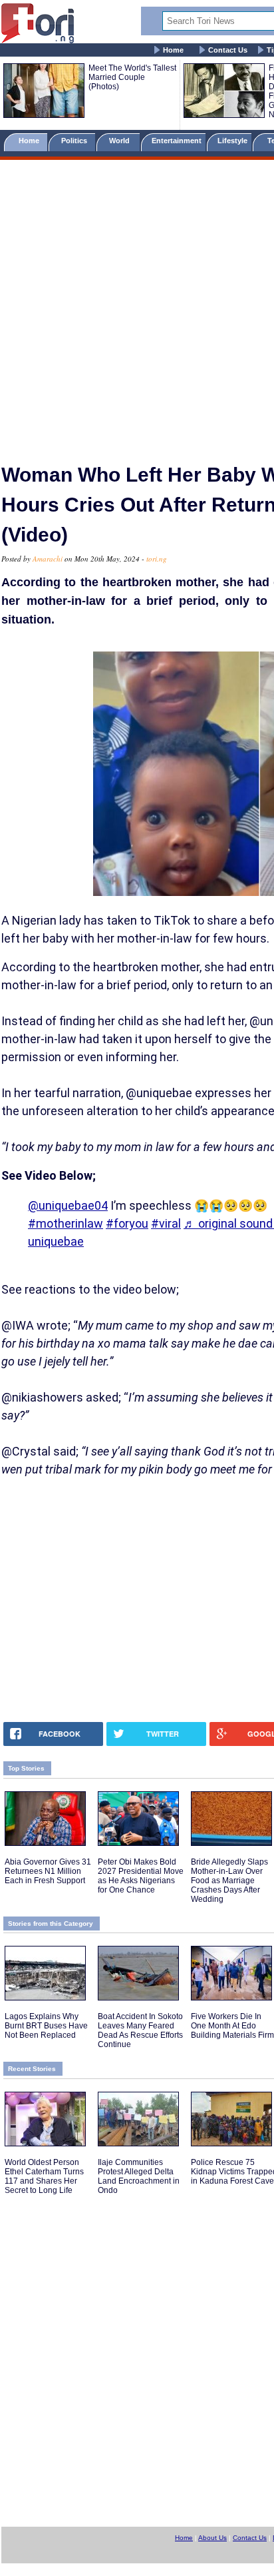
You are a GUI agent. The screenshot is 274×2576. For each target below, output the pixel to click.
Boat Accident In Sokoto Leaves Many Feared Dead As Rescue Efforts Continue (140, 2030)
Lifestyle (232, 141)
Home (173, 50)
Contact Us (228, 50)
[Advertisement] (137, 306)
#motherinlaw (66, 1223)
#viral (166, 1223)
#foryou (127, 1223)
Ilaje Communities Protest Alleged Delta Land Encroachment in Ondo (139, 2176)
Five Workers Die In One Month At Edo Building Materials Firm (232, 2026)
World (121, 141)
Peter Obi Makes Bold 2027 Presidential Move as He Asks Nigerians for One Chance (141, 1876)
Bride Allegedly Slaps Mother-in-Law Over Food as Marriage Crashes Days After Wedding (229, 1881)
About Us (212, 2538)
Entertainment (177, 141)
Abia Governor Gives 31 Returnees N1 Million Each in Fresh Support (48, 1871)
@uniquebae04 (68, 1205)
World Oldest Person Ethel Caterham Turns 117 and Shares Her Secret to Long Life (44, 2176)
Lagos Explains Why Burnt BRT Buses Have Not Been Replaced (46, 2026)
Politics (75, 141)
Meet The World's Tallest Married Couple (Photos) (132, 77)
